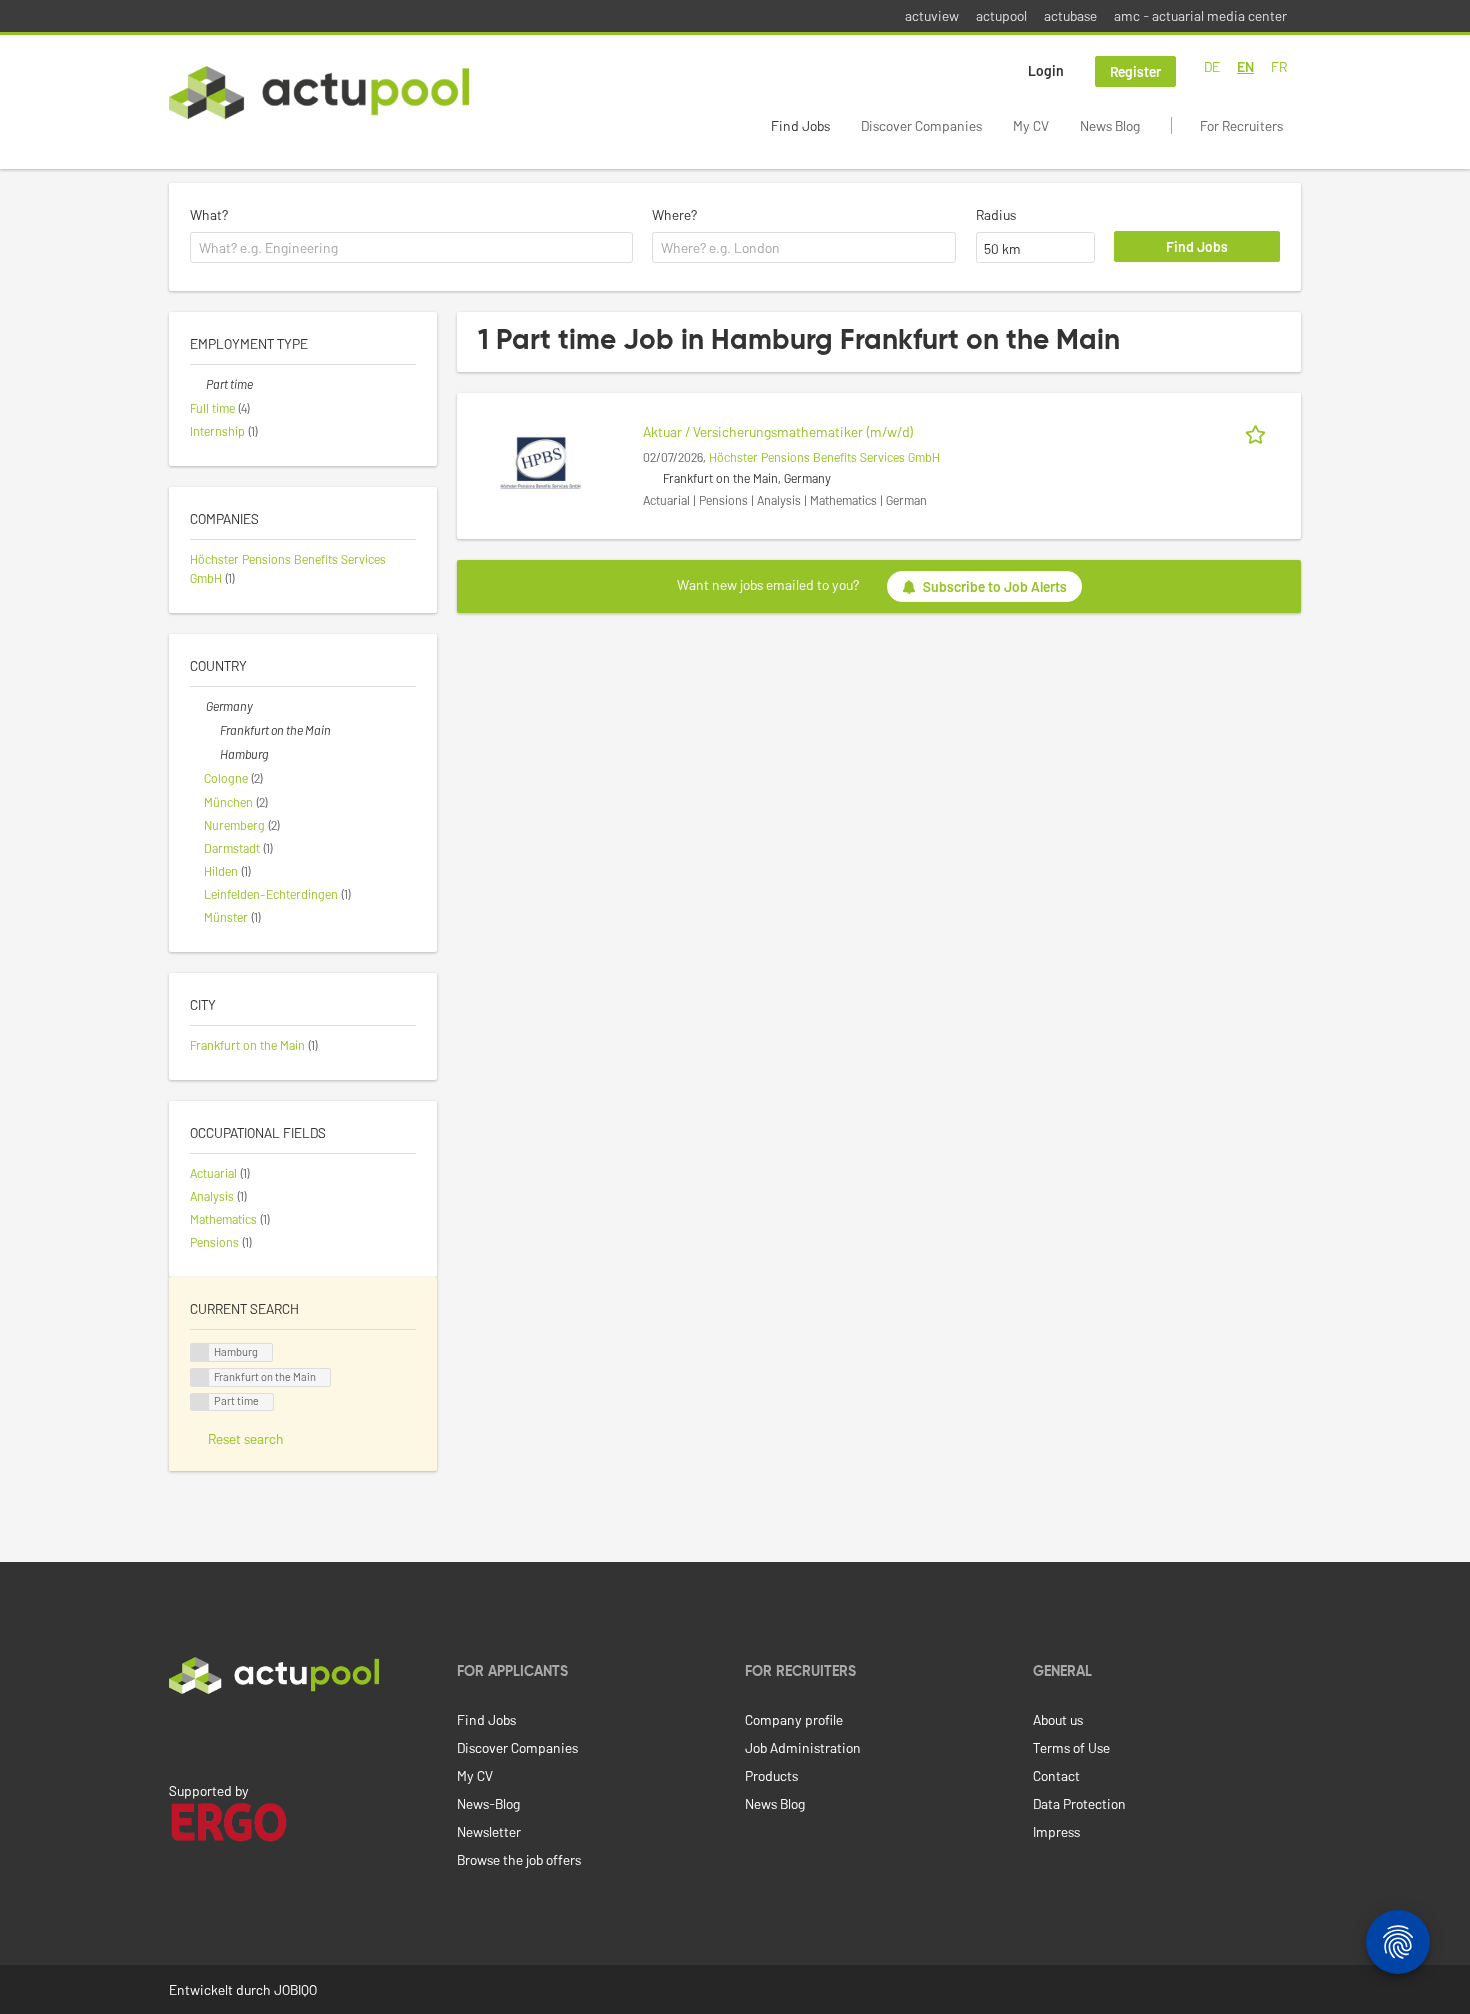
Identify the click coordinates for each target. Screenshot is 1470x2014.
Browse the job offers (519, 1859)
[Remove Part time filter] (198, 384)
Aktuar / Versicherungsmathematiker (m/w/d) (778, 431)
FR (1279, 66)
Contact (1056, 1775)
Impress (1056, 1831)
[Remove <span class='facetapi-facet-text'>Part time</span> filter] (200, 1402)
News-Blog (488, 1803)
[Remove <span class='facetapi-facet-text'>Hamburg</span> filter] (200, 1352)
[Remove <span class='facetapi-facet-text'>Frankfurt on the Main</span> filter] (200, 1377)
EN (1245, 66)
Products (771, 1775)
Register (1135, 71)
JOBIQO (295, 1989)
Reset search (246, 1438)
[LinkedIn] (180, 1736)
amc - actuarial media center (1200, 15)
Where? (674, 214)
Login (1046, 70)
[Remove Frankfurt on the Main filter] (212, 730)
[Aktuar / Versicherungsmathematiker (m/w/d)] (540, 460)
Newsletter (489, 1831)
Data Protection (1079, 1803)
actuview (932, 15)
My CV (1031, 125)
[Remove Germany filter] (198, 706)
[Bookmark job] (1259, 431)
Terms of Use (1071, 1747)
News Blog (1110, 125)
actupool (1001, 15)
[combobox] (411, 248)
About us (1058, 1719)
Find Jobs (800, 125)
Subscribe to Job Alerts (995, 586)
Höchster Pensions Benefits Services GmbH (824, 457)
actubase (1070, 15)
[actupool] (319, 92)
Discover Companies (921, 125)
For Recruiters (1241, 125)
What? (209, 214)
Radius (996, 214)
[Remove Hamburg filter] (212, 754)
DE (1212, 66)
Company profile (794, 1719)
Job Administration (803, 1747)
